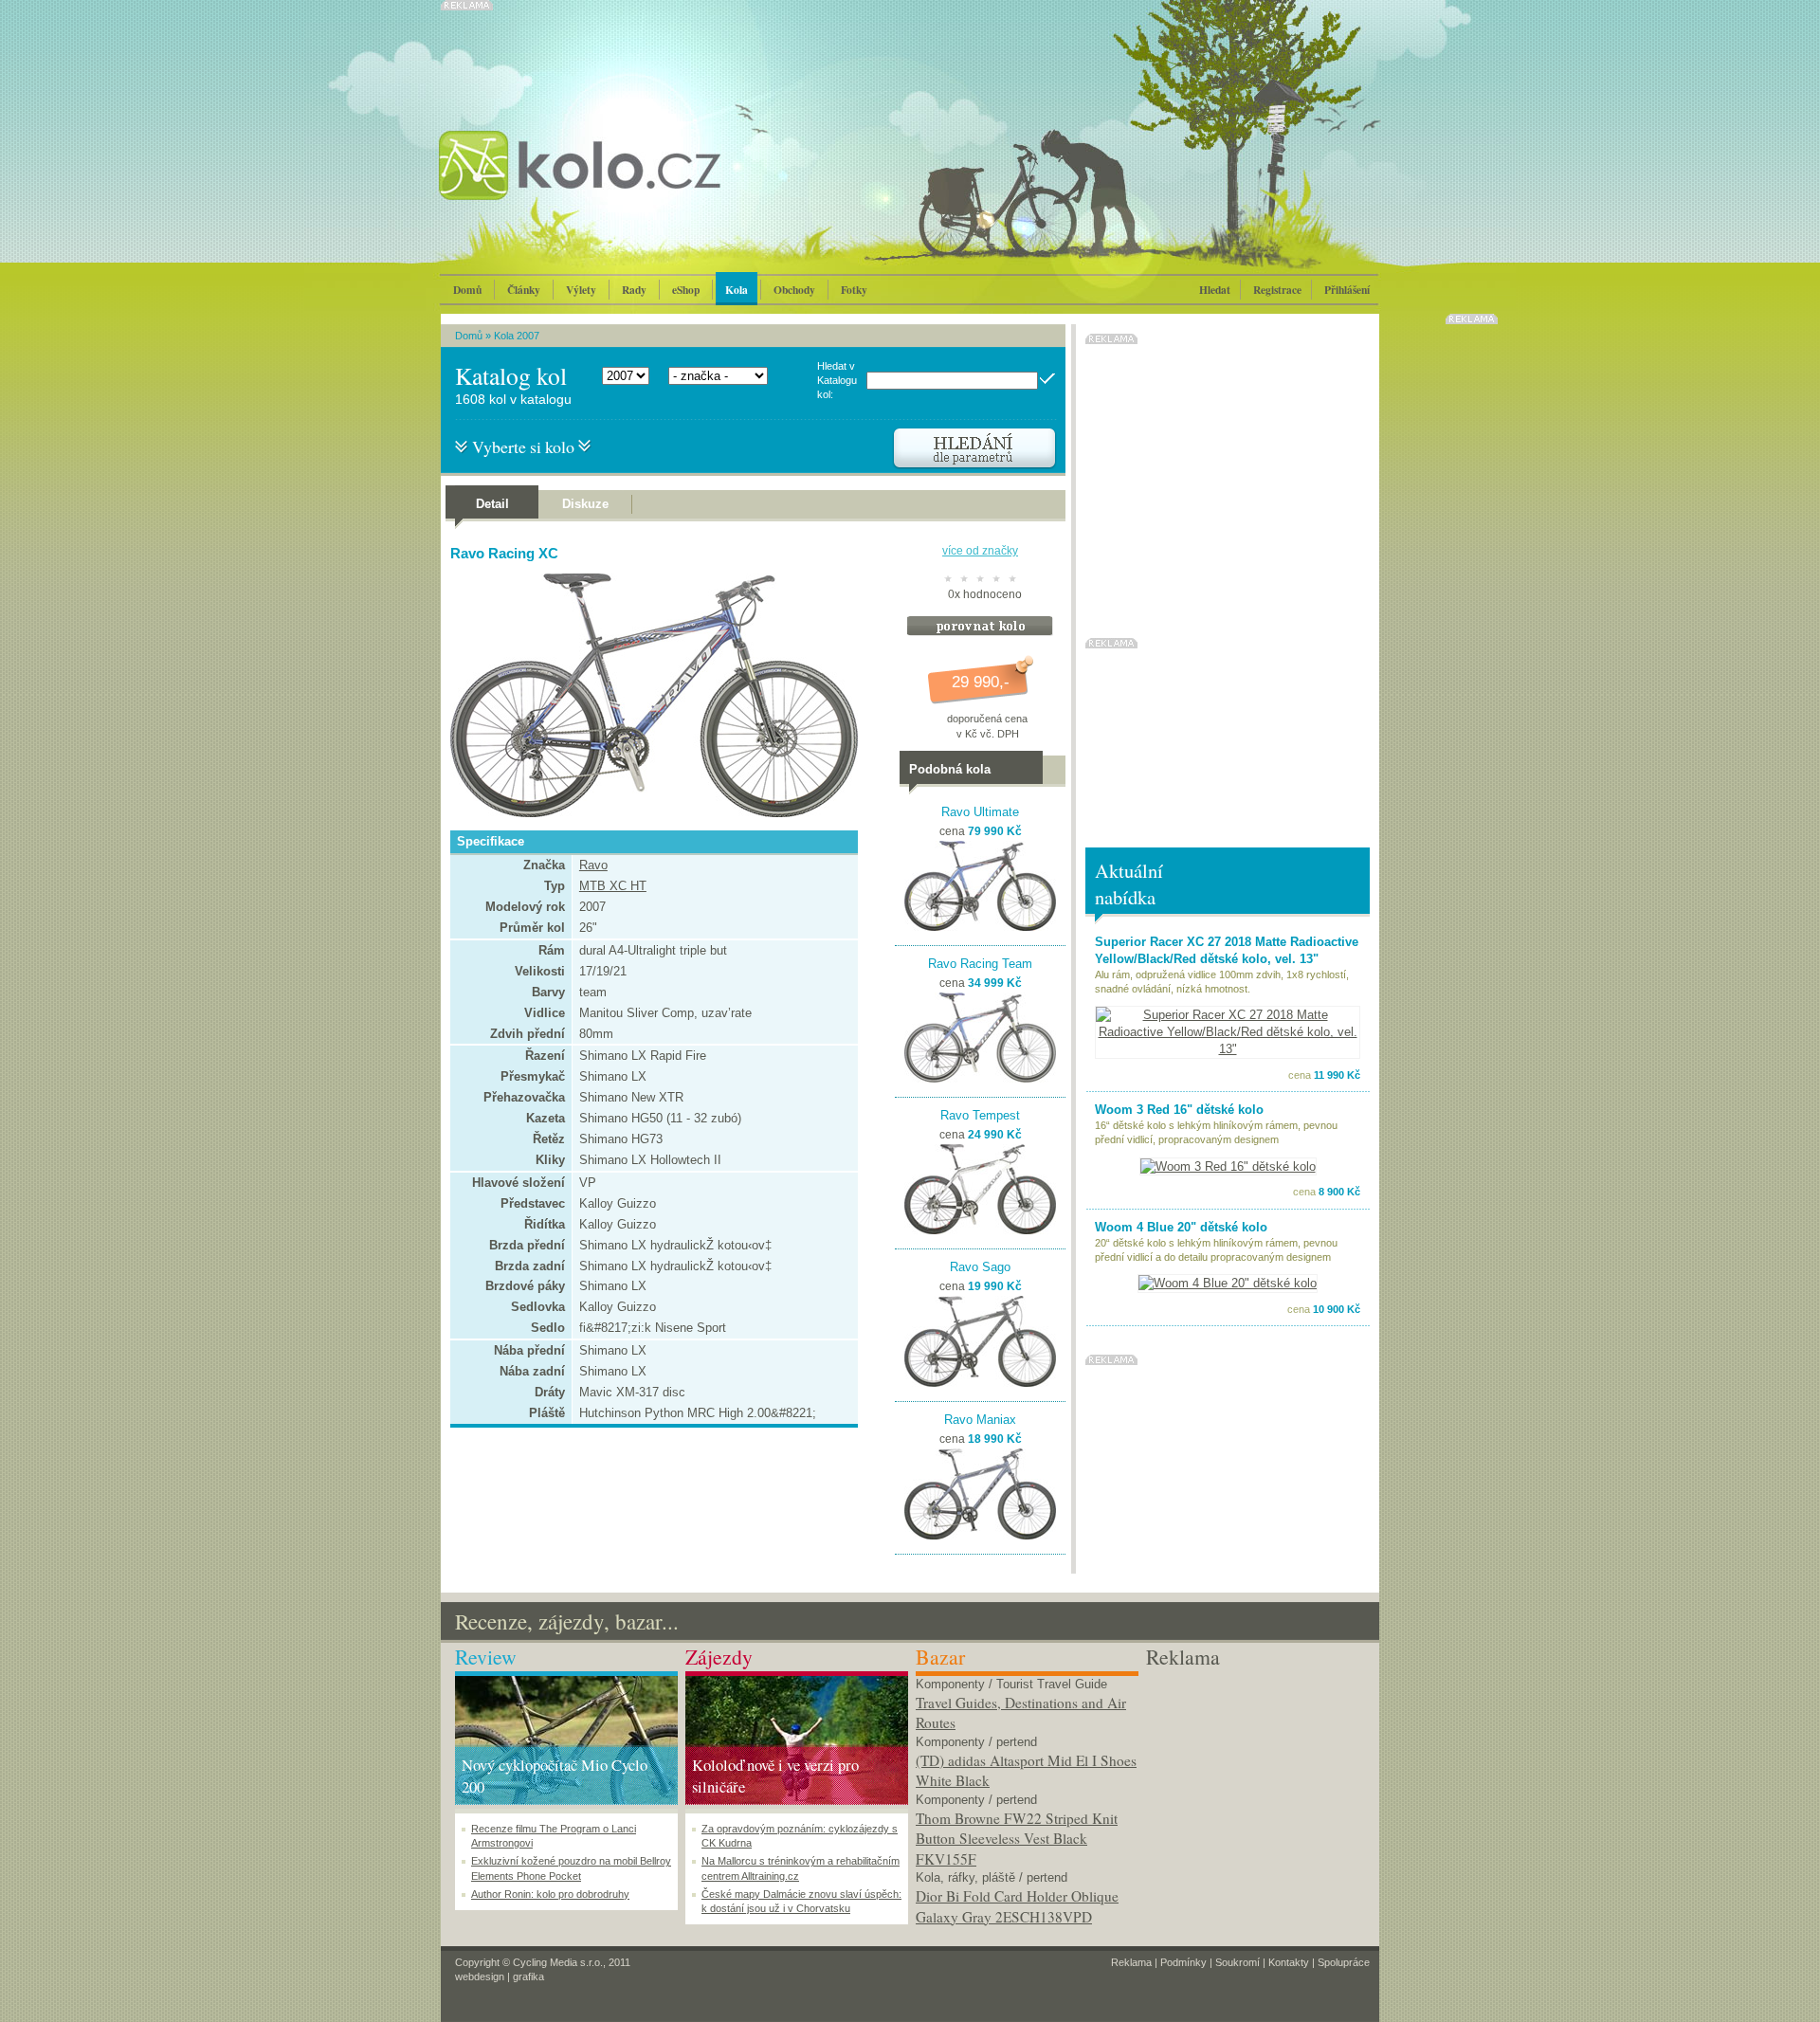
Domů (467, 290)
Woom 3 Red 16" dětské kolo (1179, 1110)
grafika (528, 1976)
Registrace (1277, 290)
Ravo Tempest (980, 1115)
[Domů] (630, 185)
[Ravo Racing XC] (649, 813)
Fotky (854, 290)
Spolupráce (1344, 1962)
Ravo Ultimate (980, 812)
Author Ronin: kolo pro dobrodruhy (550, 1894)
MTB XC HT (613, 886)
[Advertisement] (1257, 1790)
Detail (492, 504)
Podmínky (1183, 1962)
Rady (634, 290)
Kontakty (1289, 1962)
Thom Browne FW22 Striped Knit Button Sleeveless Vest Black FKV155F (1017, 1839)
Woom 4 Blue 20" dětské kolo (1181, 1227)
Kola (737, 290)
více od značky (980, 551)
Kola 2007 (517, 336)
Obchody (794, 290)
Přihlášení (1347, 290)
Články (524, 290)
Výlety (581, 290)
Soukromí (1238, 1962)
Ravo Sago (980, 1267)
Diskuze (585, 504)
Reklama (1131, 1962)
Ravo (593, 865)
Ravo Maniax (980, 1420)
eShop (686, 290)
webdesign (480, 1976)
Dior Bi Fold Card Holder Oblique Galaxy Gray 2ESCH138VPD (1017, 1906)
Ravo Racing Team (980, 964)
